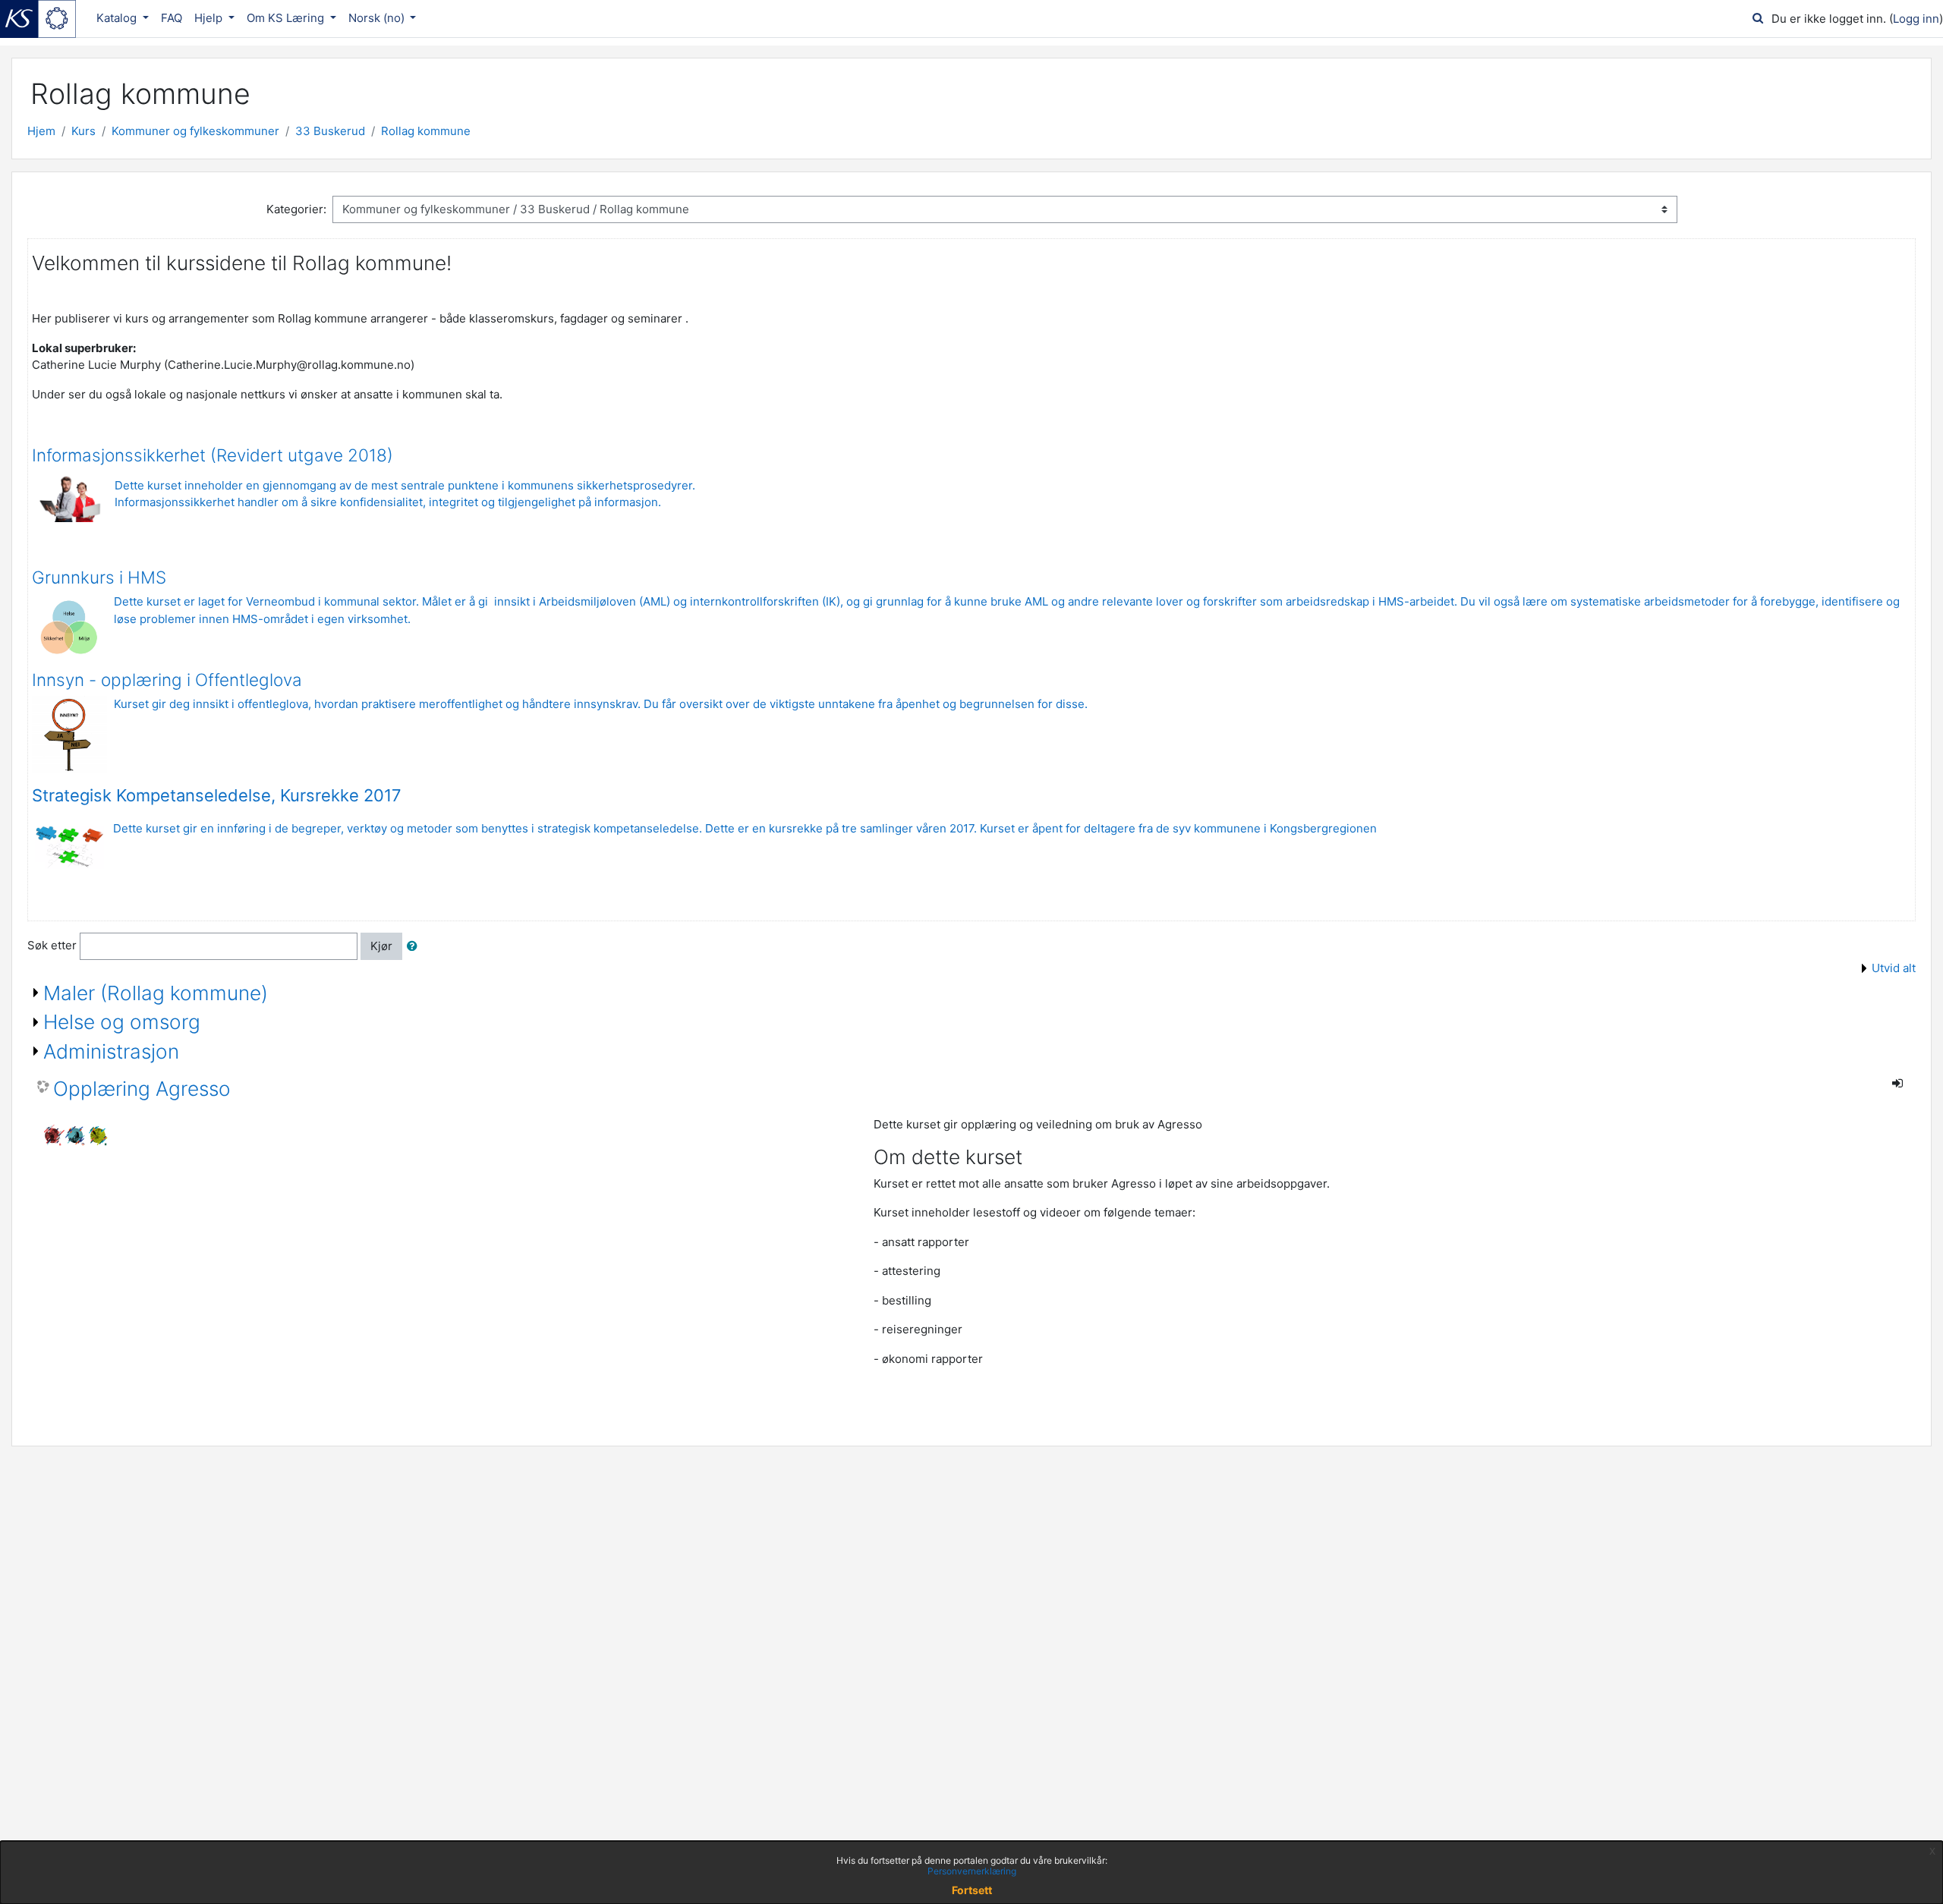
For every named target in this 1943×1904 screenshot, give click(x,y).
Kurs (83, 131)
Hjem (41, 131)
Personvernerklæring (972, 1871)
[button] (415, 947)
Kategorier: (296, 209)
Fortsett (972, 1890)
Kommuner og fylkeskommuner (195, 131)
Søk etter (52, 945)
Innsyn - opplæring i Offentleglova (167, 680)
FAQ (172, 18)
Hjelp (210, 18)
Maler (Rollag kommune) (156, 993)
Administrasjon (111, 1051)
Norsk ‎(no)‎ (378, 18)
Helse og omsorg (122, 1022)
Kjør (381, 946)
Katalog (118, 18)
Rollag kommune (426, 131)
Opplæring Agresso (142, 1089)
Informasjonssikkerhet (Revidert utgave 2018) (213, 455)
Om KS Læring (287, 18)
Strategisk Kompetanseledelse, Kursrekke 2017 (217, 795)
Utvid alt (1894, 968)
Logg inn (1916, 19)
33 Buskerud (330, 131)
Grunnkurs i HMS (99, 577)
